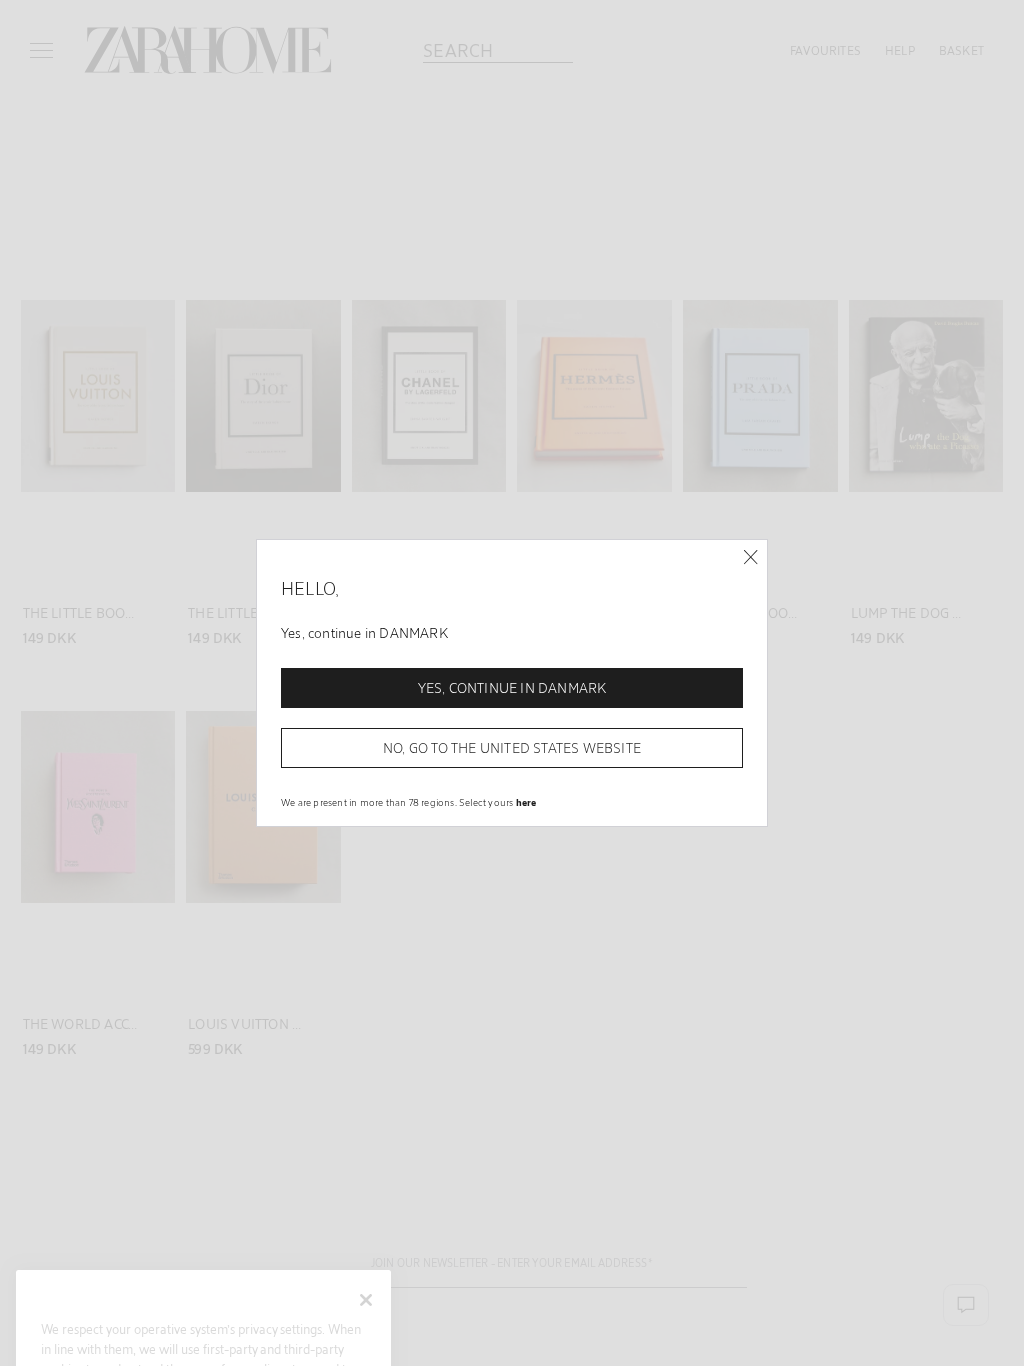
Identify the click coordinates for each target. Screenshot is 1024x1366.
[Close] (750, 557)
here (526, 802)
